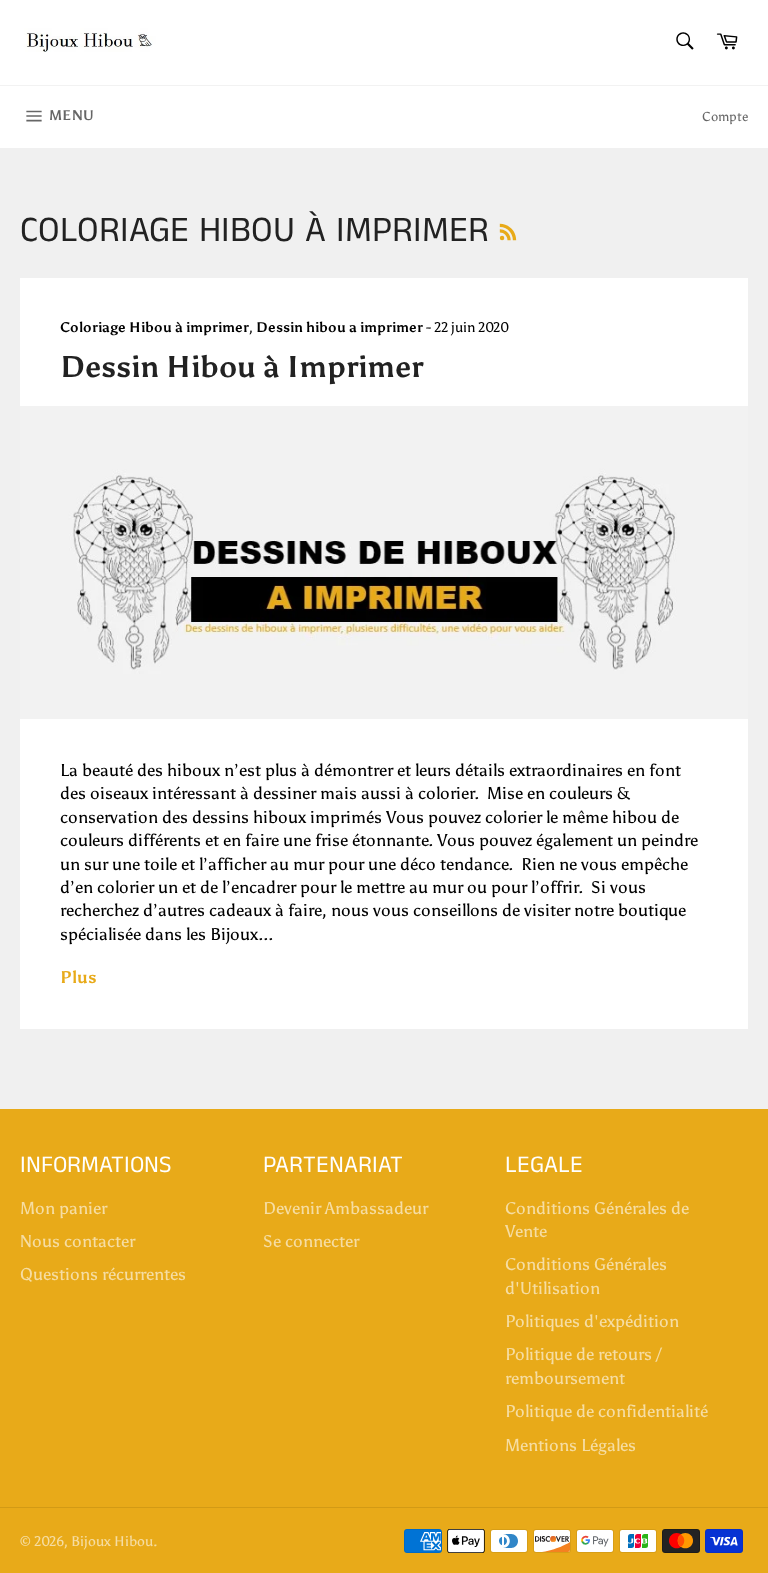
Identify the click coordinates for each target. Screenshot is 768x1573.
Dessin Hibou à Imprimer (241, 367)
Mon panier (63, 1208)
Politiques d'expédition (592, 1321)
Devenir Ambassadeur (345, 1208)
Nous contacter (77, 1241)
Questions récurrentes (103, 1274)
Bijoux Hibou (112, 1541)
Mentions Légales (570, 1445)
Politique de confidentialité (606, 1411)
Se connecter (311, 1241)
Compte (725, 116)
